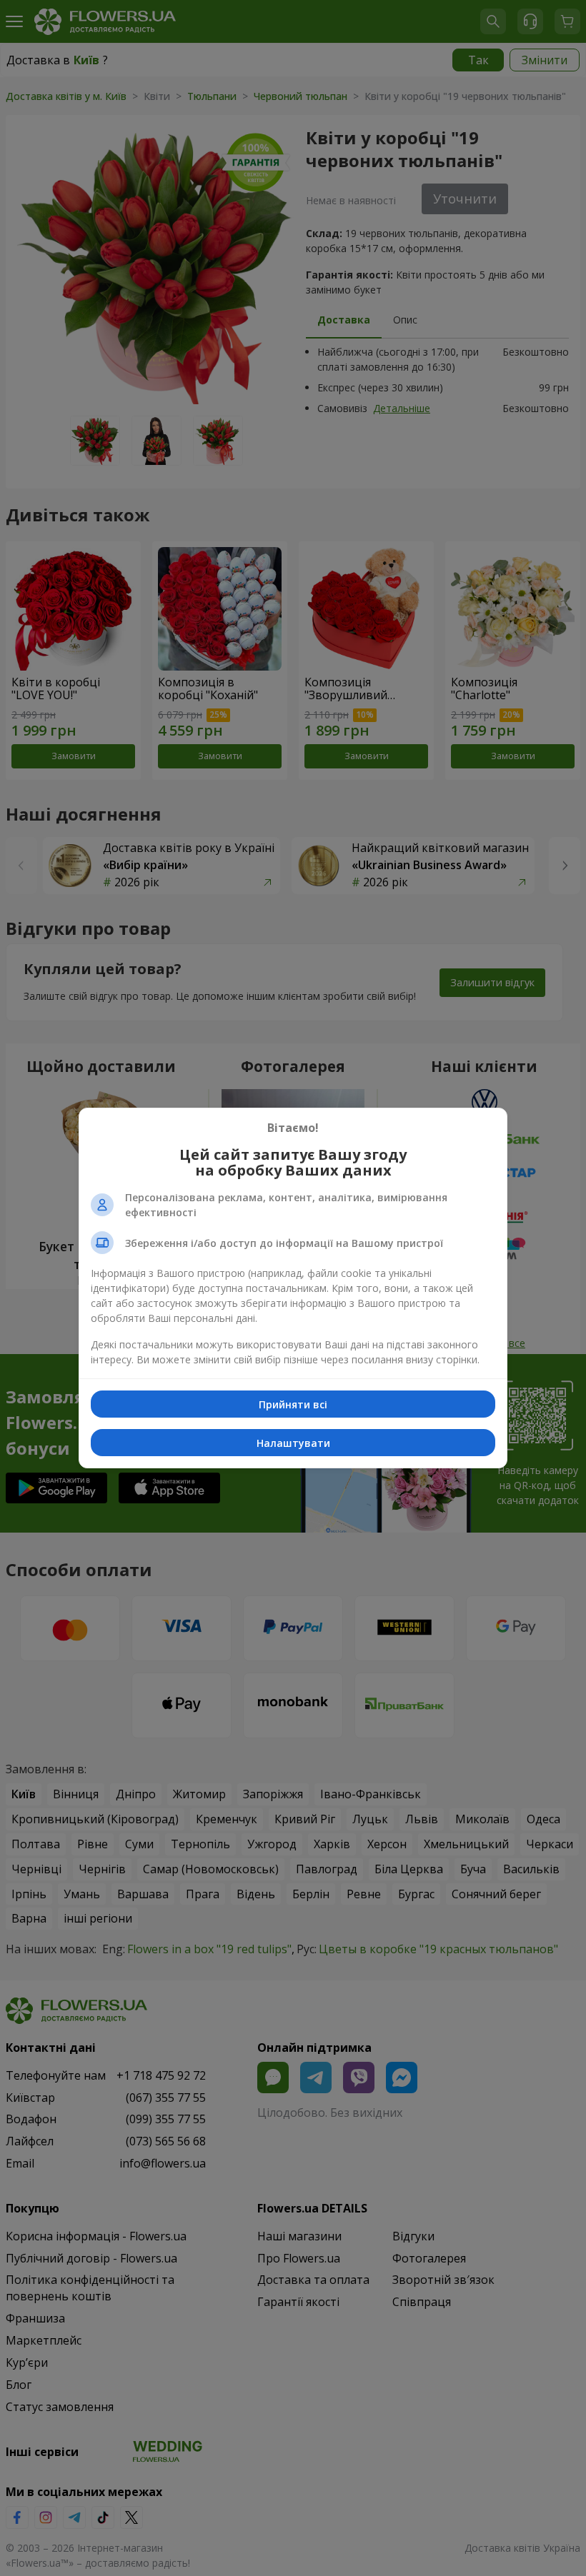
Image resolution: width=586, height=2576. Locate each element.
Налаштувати (293, 1443)
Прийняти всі (293, 1404)
